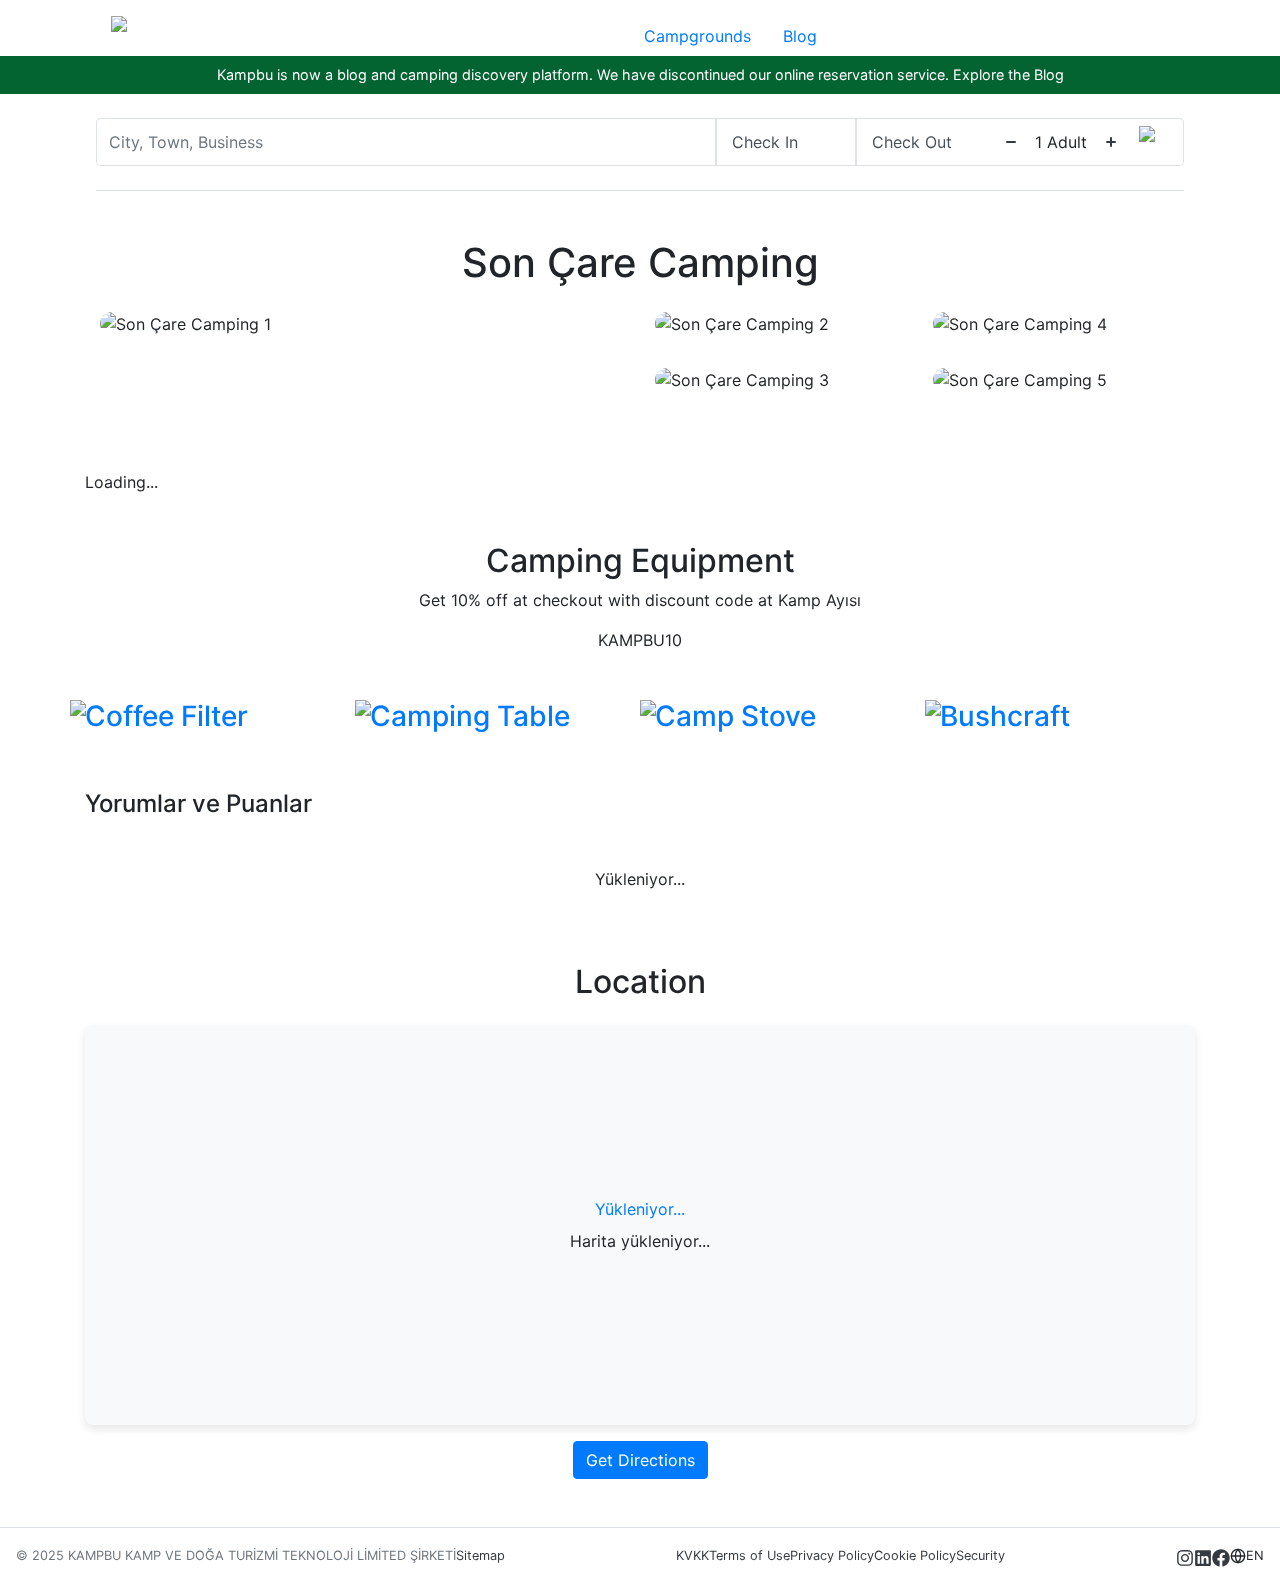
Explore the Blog (1008, 74)
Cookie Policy (915, 1555)
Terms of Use (749, 1555)
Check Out (912, 142)
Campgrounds (697, 36)
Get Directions (640, 1460)
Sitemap (480, 1555)
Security (980, 1555)
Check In (765, 142)
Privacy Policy (832, 1555)
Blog (800, 36)
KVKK (692, 1555)
